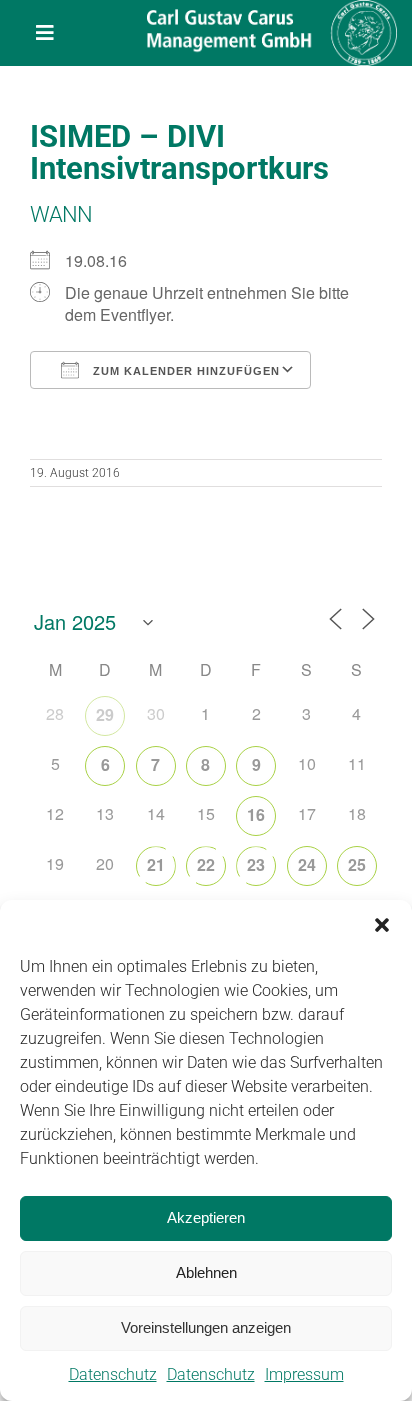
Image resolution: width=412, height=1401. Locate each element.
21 (156, 864)
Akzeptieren (206, 1217)
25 (357, 864)
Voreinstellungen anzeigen (206, 1327)
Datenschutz (113, 1374)
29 (105, 714)
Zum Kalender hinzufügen (184, 371)
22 (206, 864)
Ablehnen (206, 1272)
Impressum (304, 1374)
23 (256, 864)
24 (307, 864)
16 (256, 814)
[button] (382, 925)
